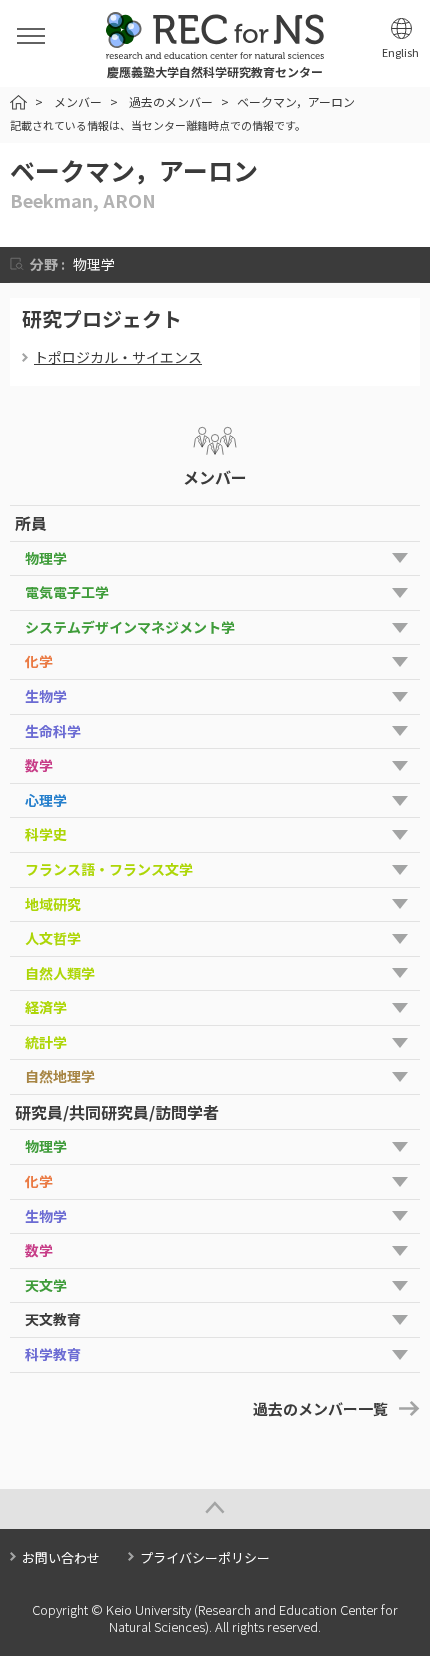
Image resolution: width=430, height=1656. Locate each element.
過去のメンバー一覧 (320, 1408)
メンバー (78, 101)
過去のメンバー (171, 101)
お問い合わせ (61, 1557)
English (400, 52)
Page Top (215, 1509)
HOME (18, 102)
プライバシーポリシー (205, 1557)
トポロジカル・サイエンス (118, 357)
